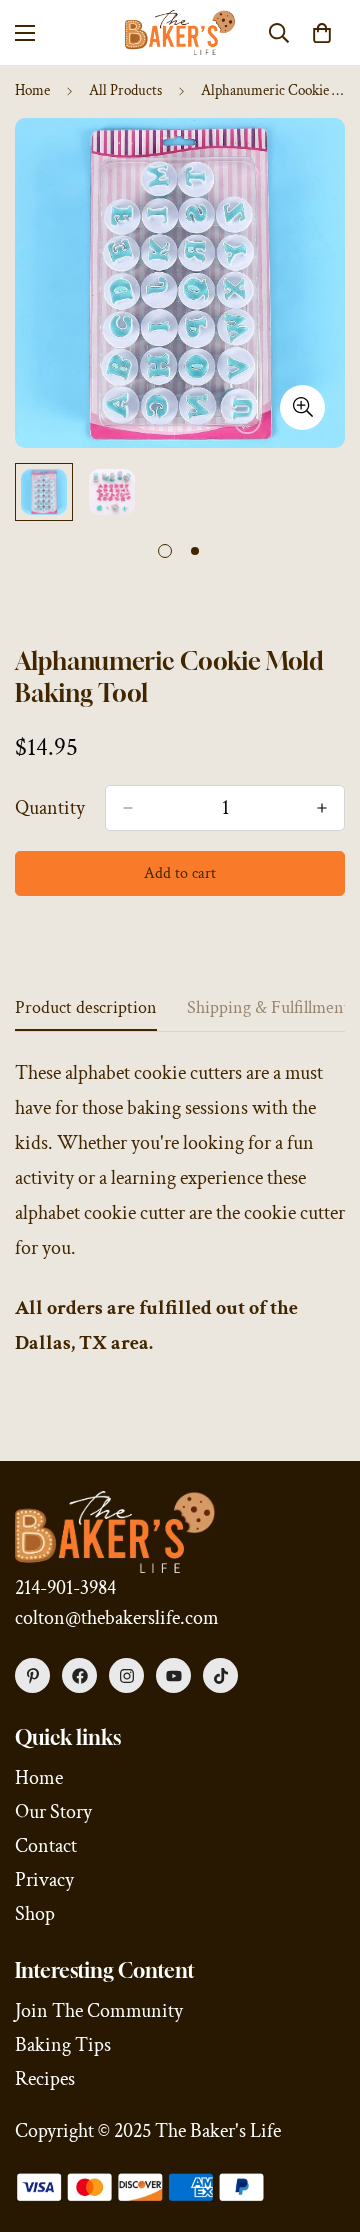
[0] (322, 33)
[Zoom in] (302, 407)
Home (32, 90)
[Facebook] (79, 1675)
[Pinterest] (32, 1675)
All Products (125, 90)
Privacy (44, 1880)
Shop (35, 1914)
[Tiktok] (220, 1675)
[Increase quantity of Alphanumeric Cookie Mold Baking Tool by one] (322, 808)
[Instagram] (126, 1675)
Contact (46, 1846)
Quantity (50, 808)
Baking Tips (63, 2045)
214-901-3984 (65, 1588)
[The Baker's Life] (180, 32)
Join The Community (99, 2011)
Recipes (45, 2079)
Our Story (53, 1812)
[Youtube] (173, 1675)
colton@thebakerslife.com (117, 1618)
